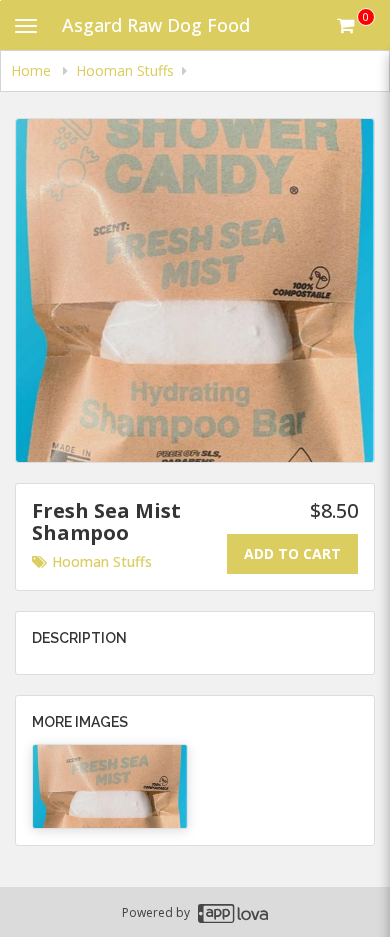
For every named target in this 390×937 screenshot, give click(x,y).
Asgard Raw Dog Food (156, 25)
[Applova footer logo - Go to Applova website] (233, 912)
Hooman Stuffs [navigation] (125, 70)
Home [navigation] (33, 70)
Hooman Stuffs (102, 561)
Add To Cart (292, 553)
